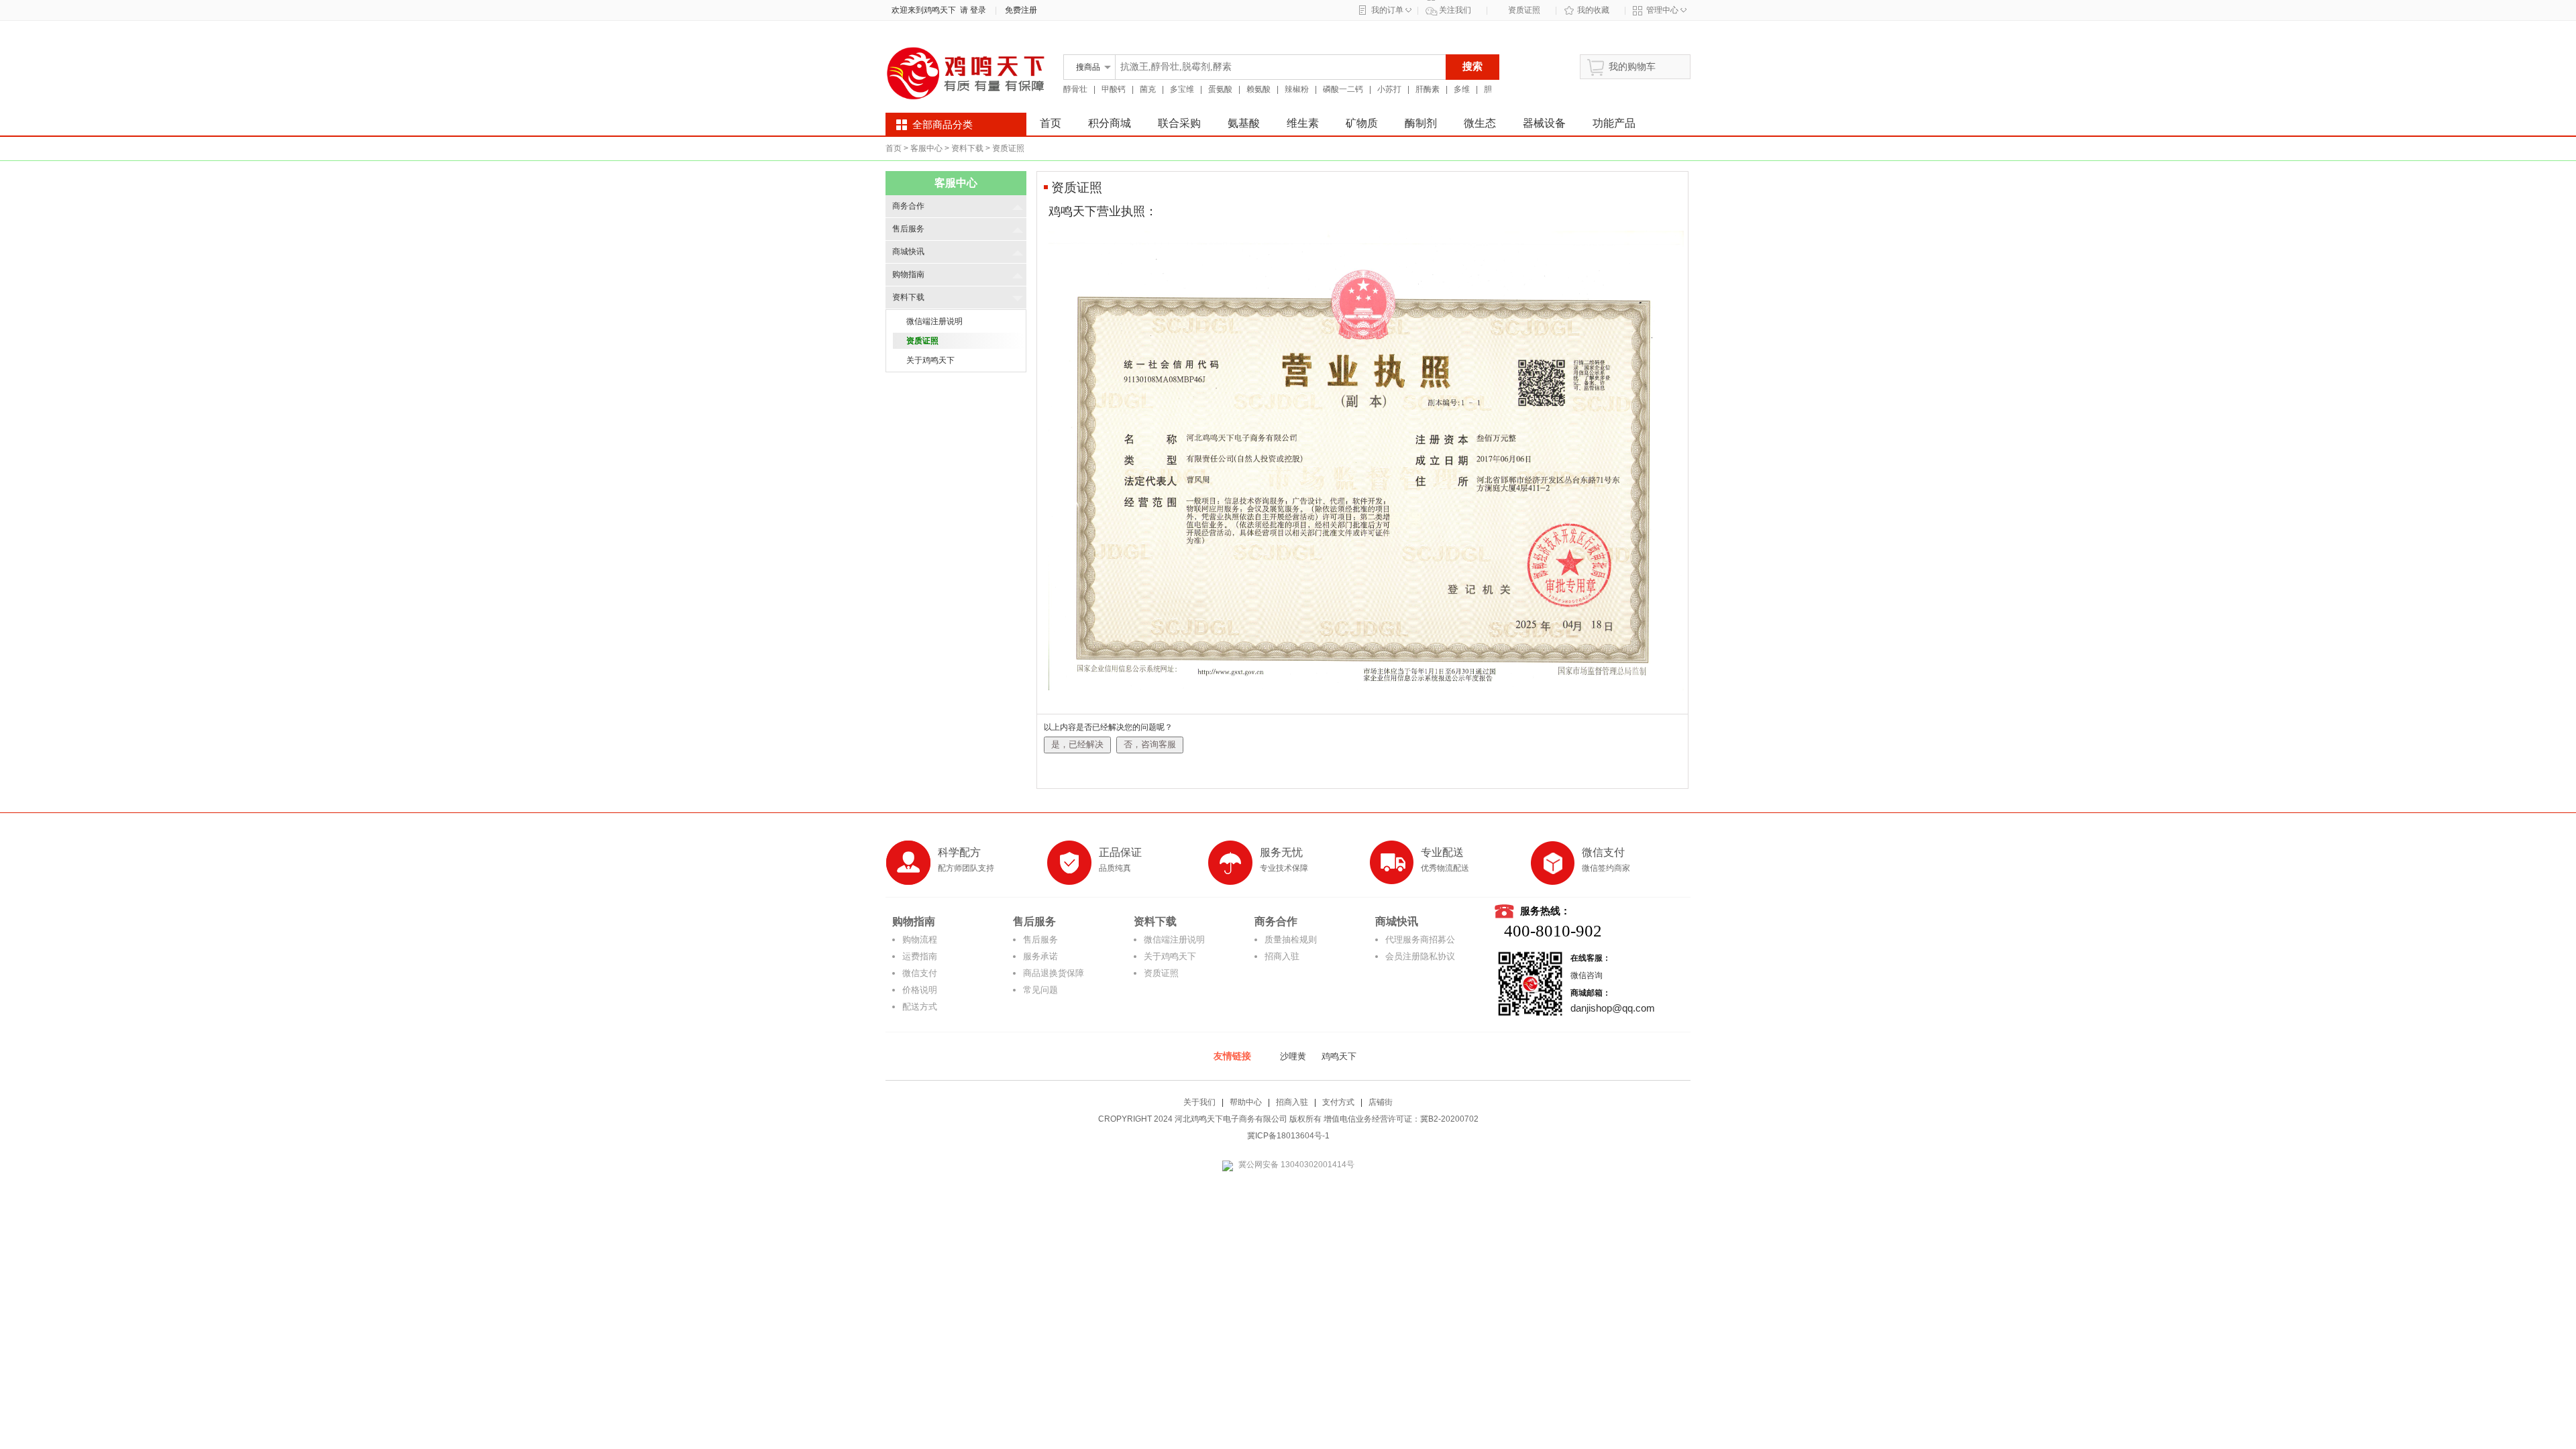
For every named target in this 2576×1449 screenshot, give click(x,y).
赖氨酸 (1258, 89)
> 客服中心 (923, 148)
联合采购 (1179, 123)
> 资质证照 (1005, 148)
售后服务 (1040, 940)
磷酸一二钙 (1343, 89)
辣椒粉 (1297, 89)
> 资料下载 (964, 148)
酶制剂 (1421, 123)
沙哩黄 (1293, 1056)
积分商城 (1110, 123)
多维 (1462, 89)
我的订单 (1387, 10)
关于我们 (1199, 1102)
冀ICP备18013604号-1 (1288, 1136)
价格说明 (920, 990)
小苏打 (1389, 89)
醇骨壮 (1075, 89)
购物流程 (920, 940)
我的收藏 (1593, 10)
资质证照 (1524, 10)
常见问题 (1040, 990)
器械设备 (1544, 123)
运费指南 (920, 956)
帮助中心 (1246, 1102)
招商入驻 (1282, 956)
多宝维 (1182, 89)
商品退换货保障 (1054, 973)
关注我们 (1455, 10)
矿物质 (1362, 123)
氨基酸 (1244, 123)
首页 (1051, 123)
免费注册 (1021, 10)
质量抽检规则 (1291, 940)
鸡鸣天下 (1339, 1056)
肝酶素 (1428, 89)
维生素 (1303, 123)
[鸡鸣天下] (966, 102)
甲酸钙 (1114, 89)
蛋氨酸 (1220, 89)
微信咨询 (1587, 975)
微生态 (1480, 123)
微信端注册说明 (1174, 940)
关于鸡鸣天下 (1170, 956)
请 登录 (971, 10)
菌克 (1148, 89)
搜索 (1472, 66)
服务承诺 (1040, 956)
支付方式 (1338, 1102)
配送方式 (920, 1007)
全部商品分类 (943, 125)
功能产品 (1614, 123)
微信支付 (920, 973)
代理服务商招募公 (1420, 940)
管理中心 (1662, 10)
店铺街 (1381, 1102)
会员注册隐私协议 (1420, 956)
